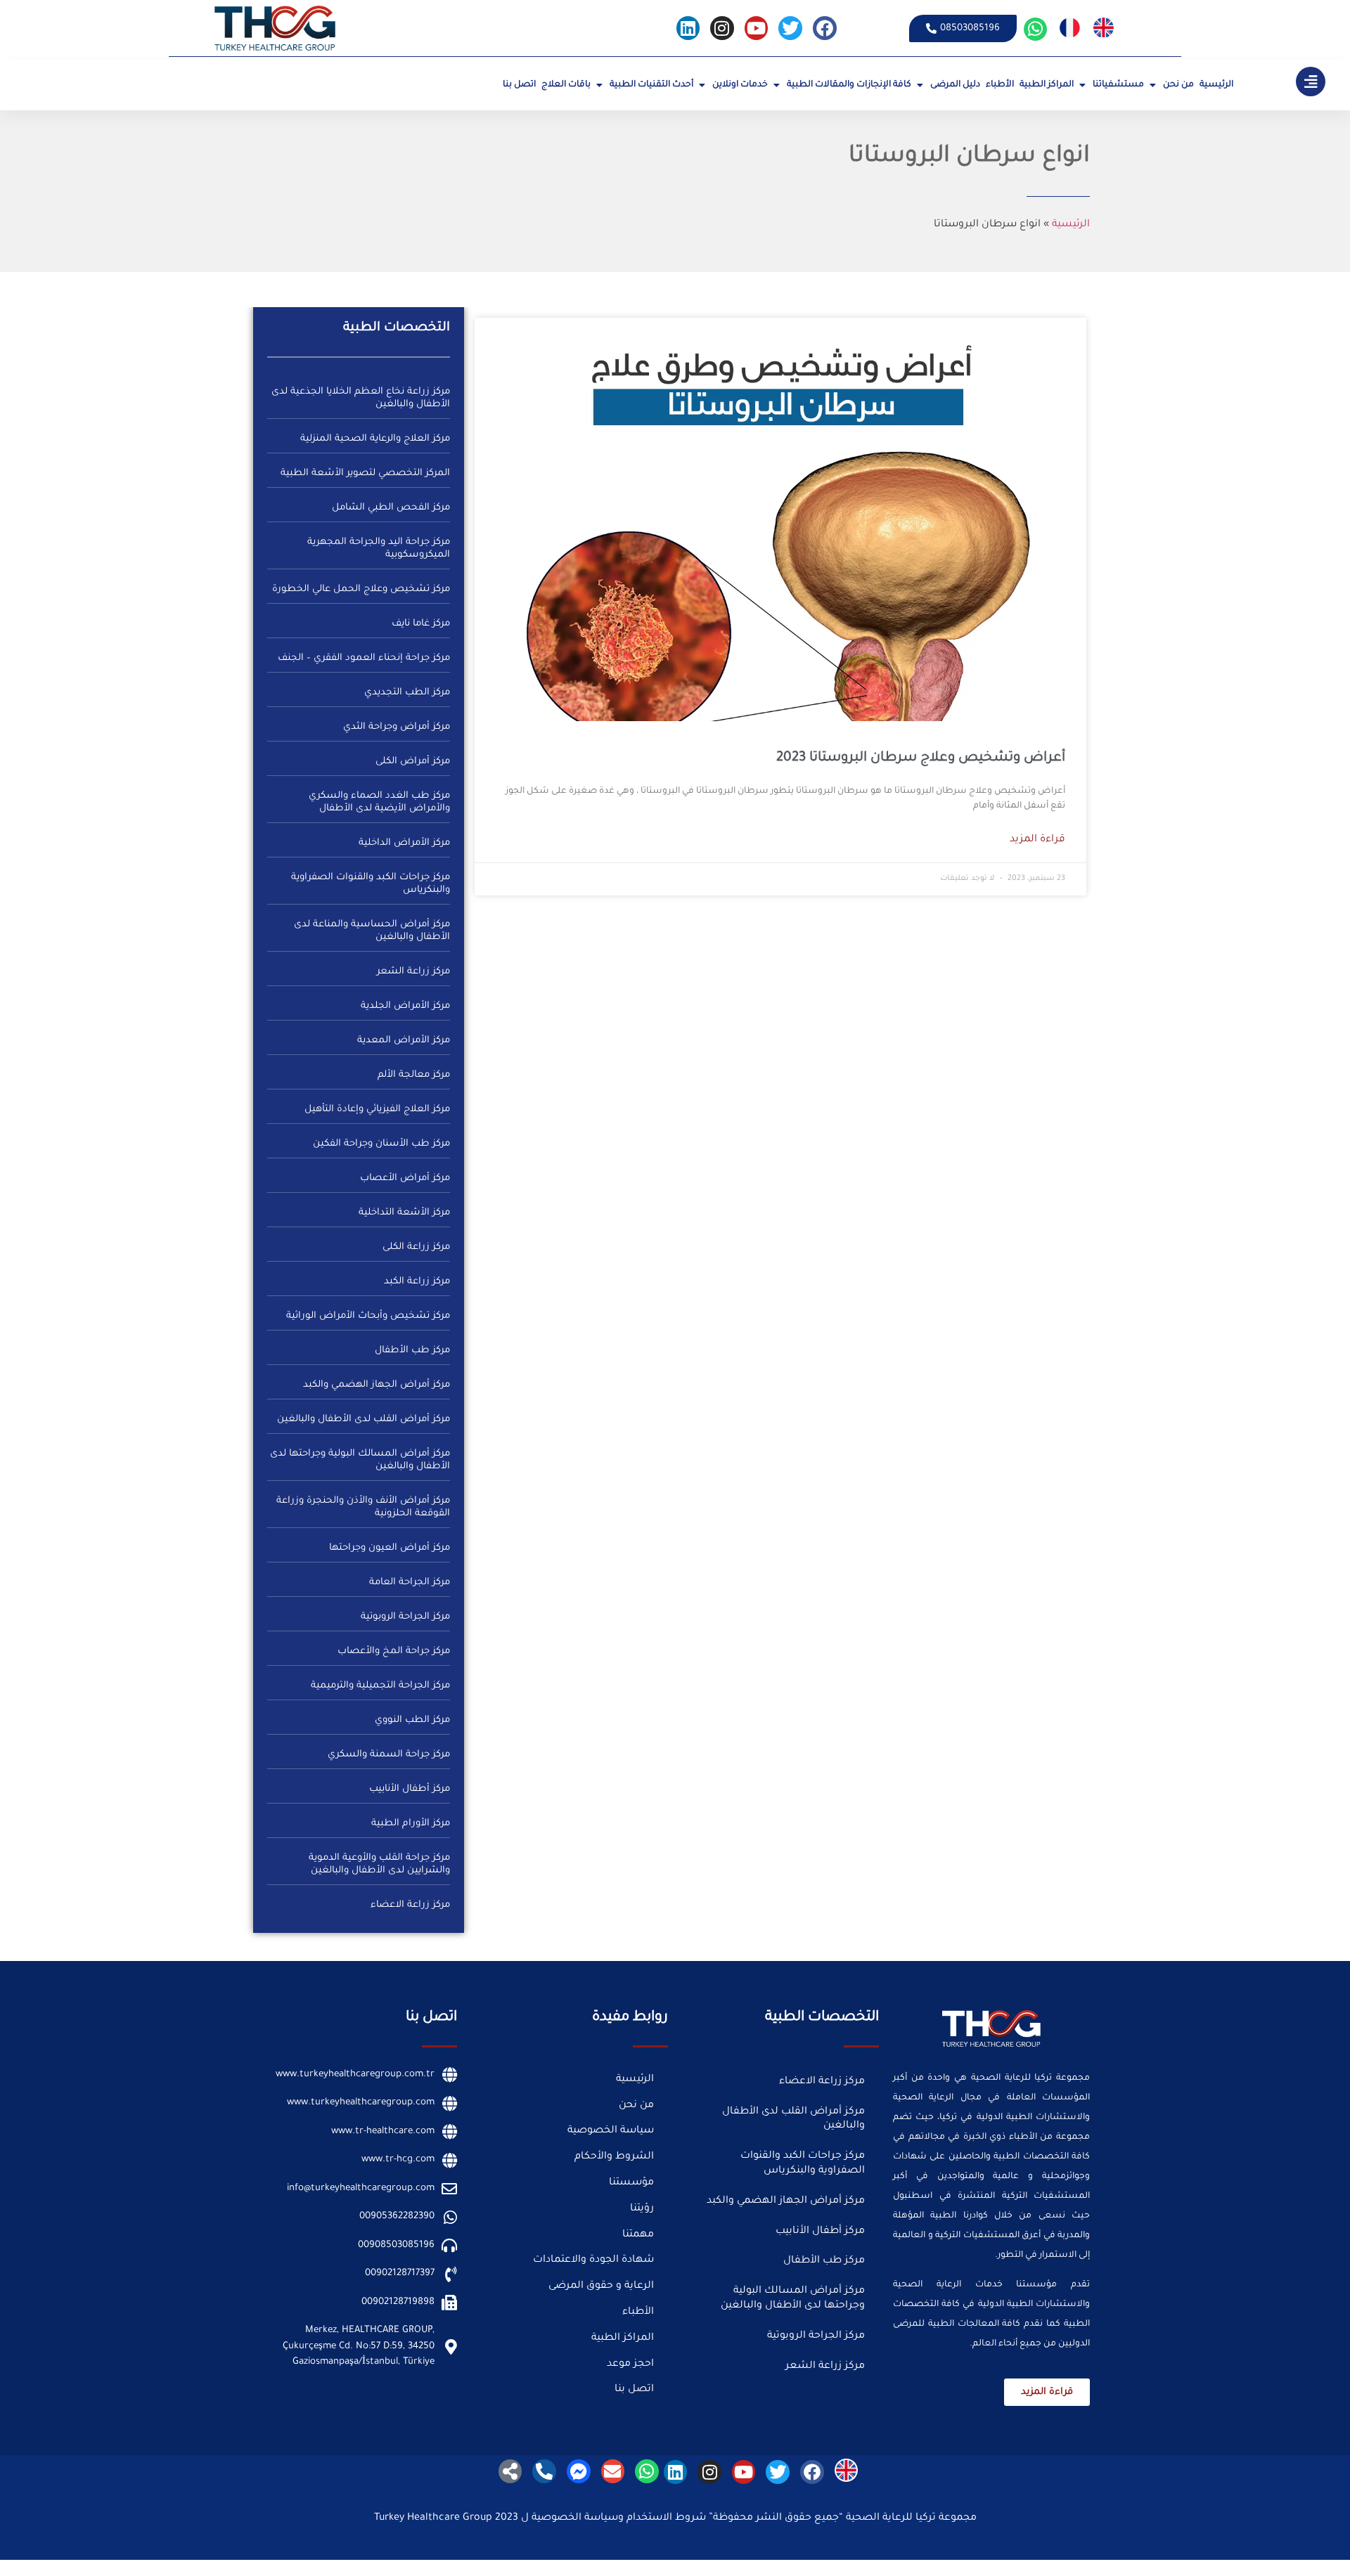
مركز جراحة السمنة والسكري (389, 1755)
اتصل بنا (519, 85)
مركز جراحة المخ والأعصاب (394, 1651)
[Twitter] (790, 28)
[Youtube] (757, 28)
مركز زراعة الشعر (413, 972)
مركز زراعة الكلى (416, 1247)
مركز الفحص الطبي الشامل (391, 508)
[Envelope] (613, 2471)
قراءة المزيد (1037, 840)
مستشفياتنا (1118, 85)
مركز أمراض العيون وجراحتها (390, 1548)
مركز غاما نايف (421, 624)
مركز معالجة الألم (414, 1075)
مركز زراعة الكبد (417, 1282)
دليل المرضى (955, 85)
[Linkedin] (688, 28)
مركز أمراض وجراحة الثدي (397, 727)
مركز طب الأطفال (412, 1351)
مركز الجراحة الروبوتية (405, 1617)
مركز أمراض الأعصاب (405, 1178)
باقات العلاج (566, 85)
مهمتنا (638, 2235)
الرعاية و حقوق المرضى (601, 2286)
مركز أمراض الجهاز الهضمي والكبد (377, 1385)
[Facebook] (825, 28)
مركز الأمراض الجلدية (405, 1006)
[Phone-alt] (544, 2471)
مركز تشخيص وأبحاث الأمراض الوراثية (368, 1316)
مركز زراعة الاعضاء (410, 1905)
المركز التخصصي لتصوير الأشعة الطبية (365, 473)
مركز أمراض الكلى (413, 762)
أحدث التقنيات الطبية (651, 85)
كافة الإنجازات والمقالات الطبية (849, 85)
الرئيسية (1216, 85)
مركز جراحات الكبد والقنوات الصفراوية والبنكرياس (803, 2164)
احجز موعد (630, 2364)
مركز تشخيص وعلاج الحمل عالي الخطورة (361, 589)
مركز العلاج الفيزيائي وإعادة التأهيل (377, 1109)
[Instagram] (722, 28)
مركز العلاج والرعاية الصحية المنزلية (375, 439)
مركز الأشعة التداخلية (404, 1213)
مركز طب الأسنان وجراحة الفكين (381, 1144)
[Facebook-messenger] (579, 2471)
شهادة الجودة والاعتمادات (593, 2260)
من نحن (1178, 85)
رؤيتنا (642, 2209)
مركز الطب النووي (412, 1720)
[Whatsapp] (1036, 30)
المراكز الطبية (1047, 85)
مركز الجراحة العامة (410, 1583)
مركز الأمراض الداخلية (404, 843)
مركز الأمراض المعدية (404, 1041)
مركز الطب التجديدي (407, 693)
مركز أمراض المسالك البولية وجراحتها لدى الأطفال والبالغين (793, 2299)
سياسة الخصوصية (611, 2131)
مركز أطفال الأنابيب (410, 1789)
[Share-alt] (510, 2471)
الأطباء (1000, 85)
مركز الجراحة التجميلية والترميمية (380, 1686)
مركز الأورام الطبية (411, 1824)
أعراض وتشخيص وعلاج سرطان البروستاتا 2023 (921, 758)
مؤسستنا (631, 2183)
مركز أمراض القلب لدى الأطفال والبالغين (364, 1419)
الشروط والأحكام (614, 2157)
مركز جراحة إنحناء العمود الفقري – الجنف (364, 658)
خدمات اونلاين (740, 85)
